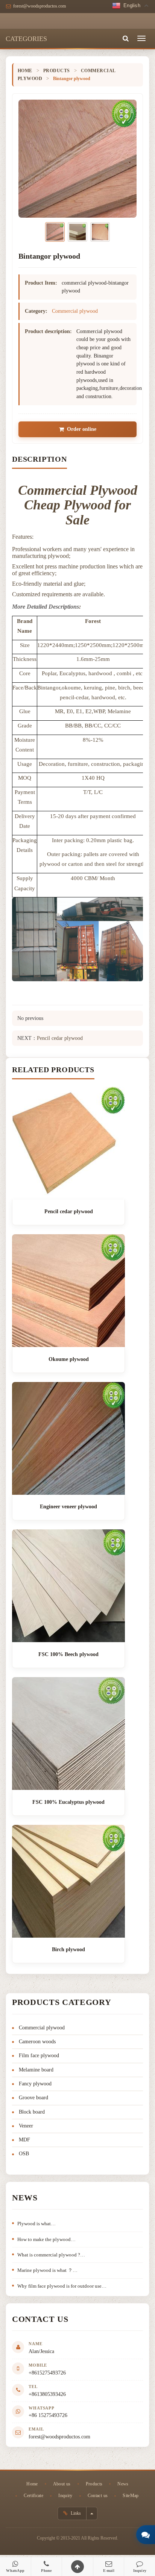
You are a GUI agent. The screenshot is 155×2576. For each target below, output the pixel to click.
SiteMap (131, 2496)
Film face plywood (39, 2055)
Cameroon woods (37, 2042)
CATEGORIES (26, 39)
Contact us (98, 2496)
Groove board (33, 2098)
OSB (24, 2154)
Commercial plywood (75, 311)
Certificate (33, 2496)
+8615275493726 (47, 2373)
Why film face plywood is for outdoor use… (62, 2286)
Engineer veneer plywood (68, 1507)
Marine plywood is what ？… (47, 2270)
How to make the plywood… (46, 2239)
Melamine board (36, 2070)
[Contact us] (146, 2535)
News (123, 2484)
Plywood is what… (36, 2224)
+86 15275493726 (48, 2415)
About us (62, 2484)
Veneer (26, 2126)
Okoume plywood (69, 1359)
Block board (32, 2112)
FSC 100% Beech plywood (68, 1654)
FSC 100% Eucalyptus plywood (68, 1802)
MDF (24, 2140)
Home (25, 71)
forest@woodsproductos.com (59, 2437)
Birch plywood (68, 1949)
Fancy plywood (35, 2084)
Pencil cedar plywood (60, 1038)
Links (75, 2513)
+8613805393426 (47, 2394)
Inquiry (65, 2496)
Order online (82, 429)
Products (57, 71)
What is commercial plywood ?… (51, 2255)
